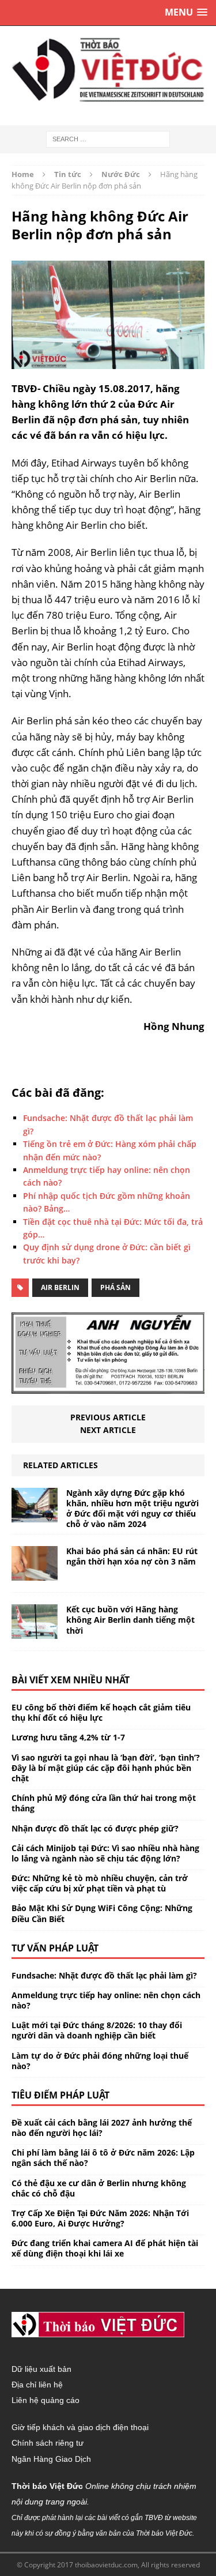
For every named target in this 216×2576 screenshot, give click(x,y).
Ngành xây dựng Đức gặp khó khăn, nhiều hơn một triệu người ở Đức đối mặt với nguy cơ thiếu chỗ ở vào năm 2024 (132, 1509)
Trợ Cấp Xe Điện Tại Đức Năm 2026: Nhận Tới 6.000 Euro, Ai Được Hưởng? (100, 2218)
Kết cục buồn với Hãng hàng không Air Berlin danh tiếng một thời (130, 1620)
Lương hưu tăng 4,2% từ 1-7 (68, 1737)
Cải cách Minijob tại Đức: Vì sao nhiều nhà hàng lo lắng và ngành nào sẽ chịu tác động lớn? (105, 1853)
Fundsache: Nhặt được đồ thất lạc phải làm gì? (104, 1975)
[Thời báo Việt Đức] (108, 70)
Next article (108, 1430)
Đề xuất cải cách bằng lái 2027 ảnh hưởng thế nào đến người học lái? (102, 2128)
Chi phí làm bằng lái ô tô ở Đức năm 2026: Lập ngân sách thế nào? (103, 2158)
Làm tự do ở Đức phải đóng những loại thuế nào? (100, 2061)
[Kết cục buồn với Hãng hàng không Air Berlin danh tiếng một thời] (35, 1632)
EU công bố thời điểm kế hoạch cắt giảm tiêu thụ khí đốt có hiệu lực (101, 1712)
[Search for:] (108, 138)
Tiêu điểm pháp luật (60, 2095)
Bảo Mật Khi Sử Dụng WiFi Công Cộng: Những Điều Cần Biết (102, 1913)
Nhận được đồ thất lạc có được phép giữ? (95, 1828)
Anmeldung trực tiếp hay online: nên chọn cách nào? (106, 2000)
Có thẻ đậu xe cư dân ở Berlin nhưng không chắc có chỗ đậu (99, 2188)
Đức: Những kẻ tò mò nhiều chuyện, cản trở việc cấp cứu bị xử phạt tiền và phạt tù (100, 1883)
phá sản (115, 1287)
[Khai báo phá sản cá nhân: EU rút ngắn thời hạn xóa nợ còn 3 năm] (35, 1574)
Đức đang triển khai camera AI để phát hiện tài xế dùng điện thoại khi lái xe (105, 2248)
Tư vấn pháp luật (55, 1948)
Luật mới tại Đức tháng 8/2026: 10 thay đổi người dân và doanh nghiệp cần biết (97, 2030)
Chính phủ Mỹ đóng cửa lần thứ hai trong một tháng (104, 1803)
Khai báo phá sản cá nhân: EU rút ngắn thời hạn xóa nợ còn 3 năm (132, 1556)
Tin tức (68, 174)
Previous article (108, 1417)
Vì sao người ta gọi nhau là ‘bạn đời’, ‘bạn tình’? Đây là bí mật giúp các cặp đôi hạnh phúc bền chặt (106, 1768)
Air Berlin (60, 1287)
